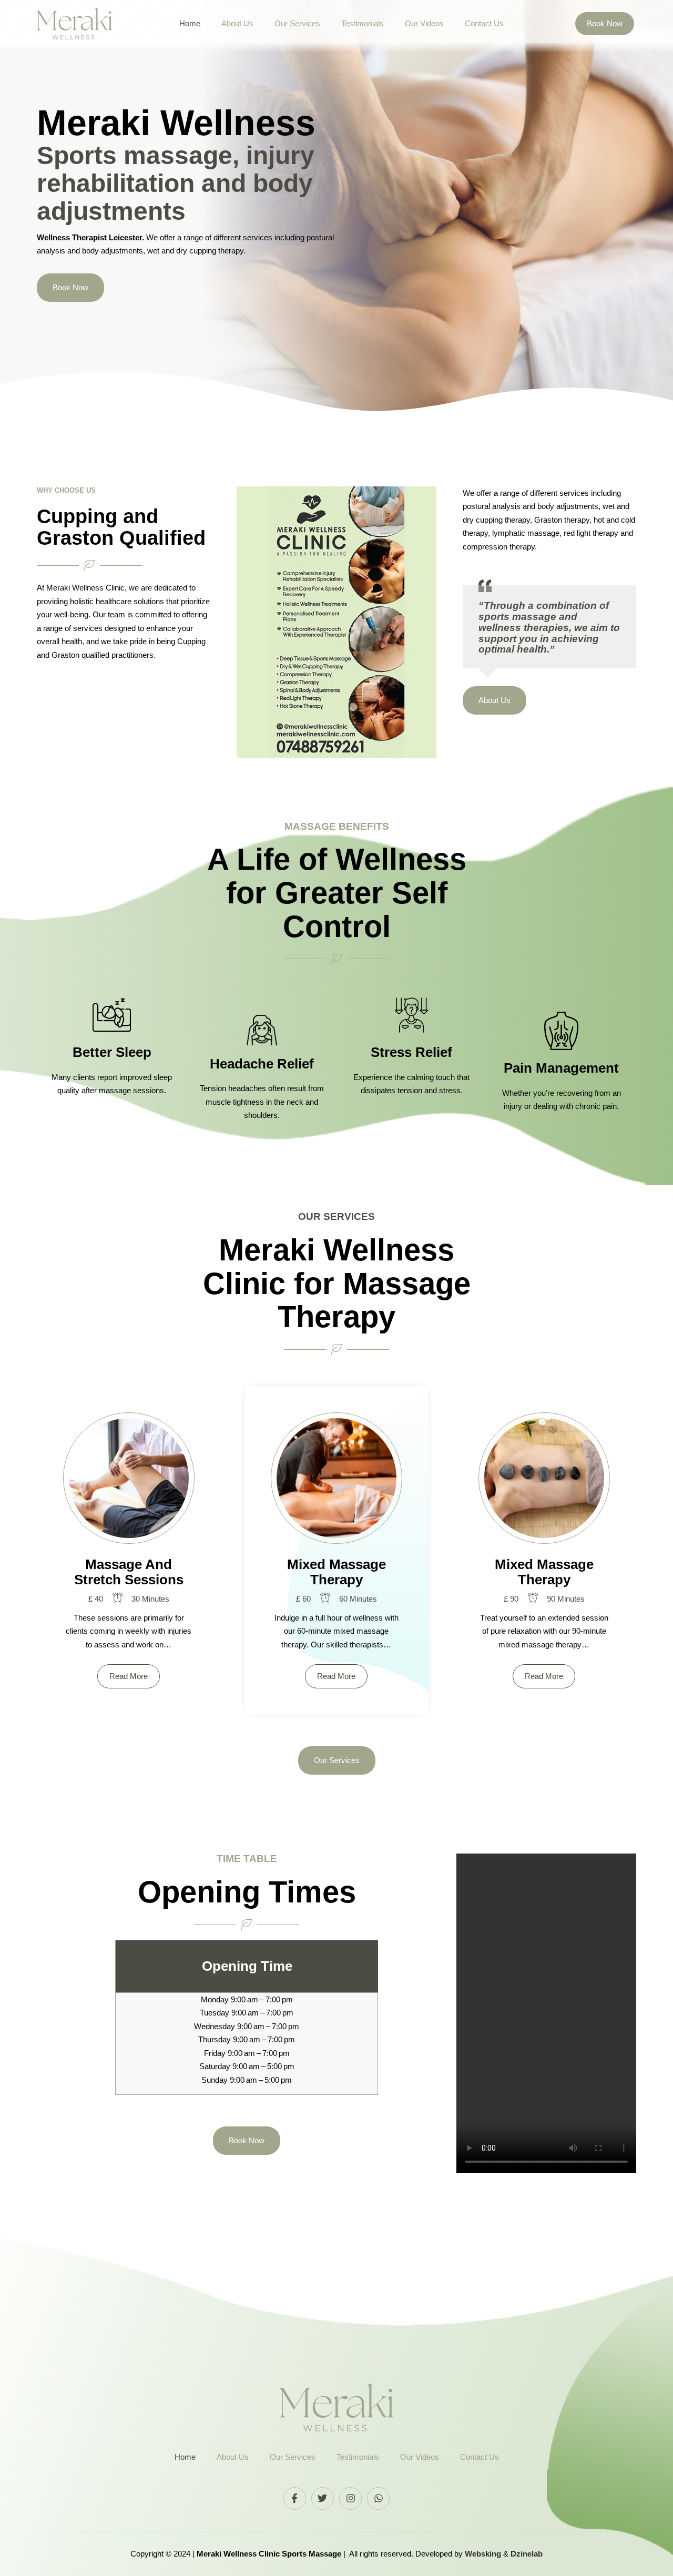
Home (190, 23)
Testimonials (363, 23)
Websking (484, 2554)
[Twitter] (323, 2498)
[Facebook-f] (295, 2498)
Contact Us (484, 23)
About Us (237, 23)
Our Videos (424, 23)
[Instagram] (350, 2498)
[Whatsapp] (378, 2498)
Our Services (297, 23)
